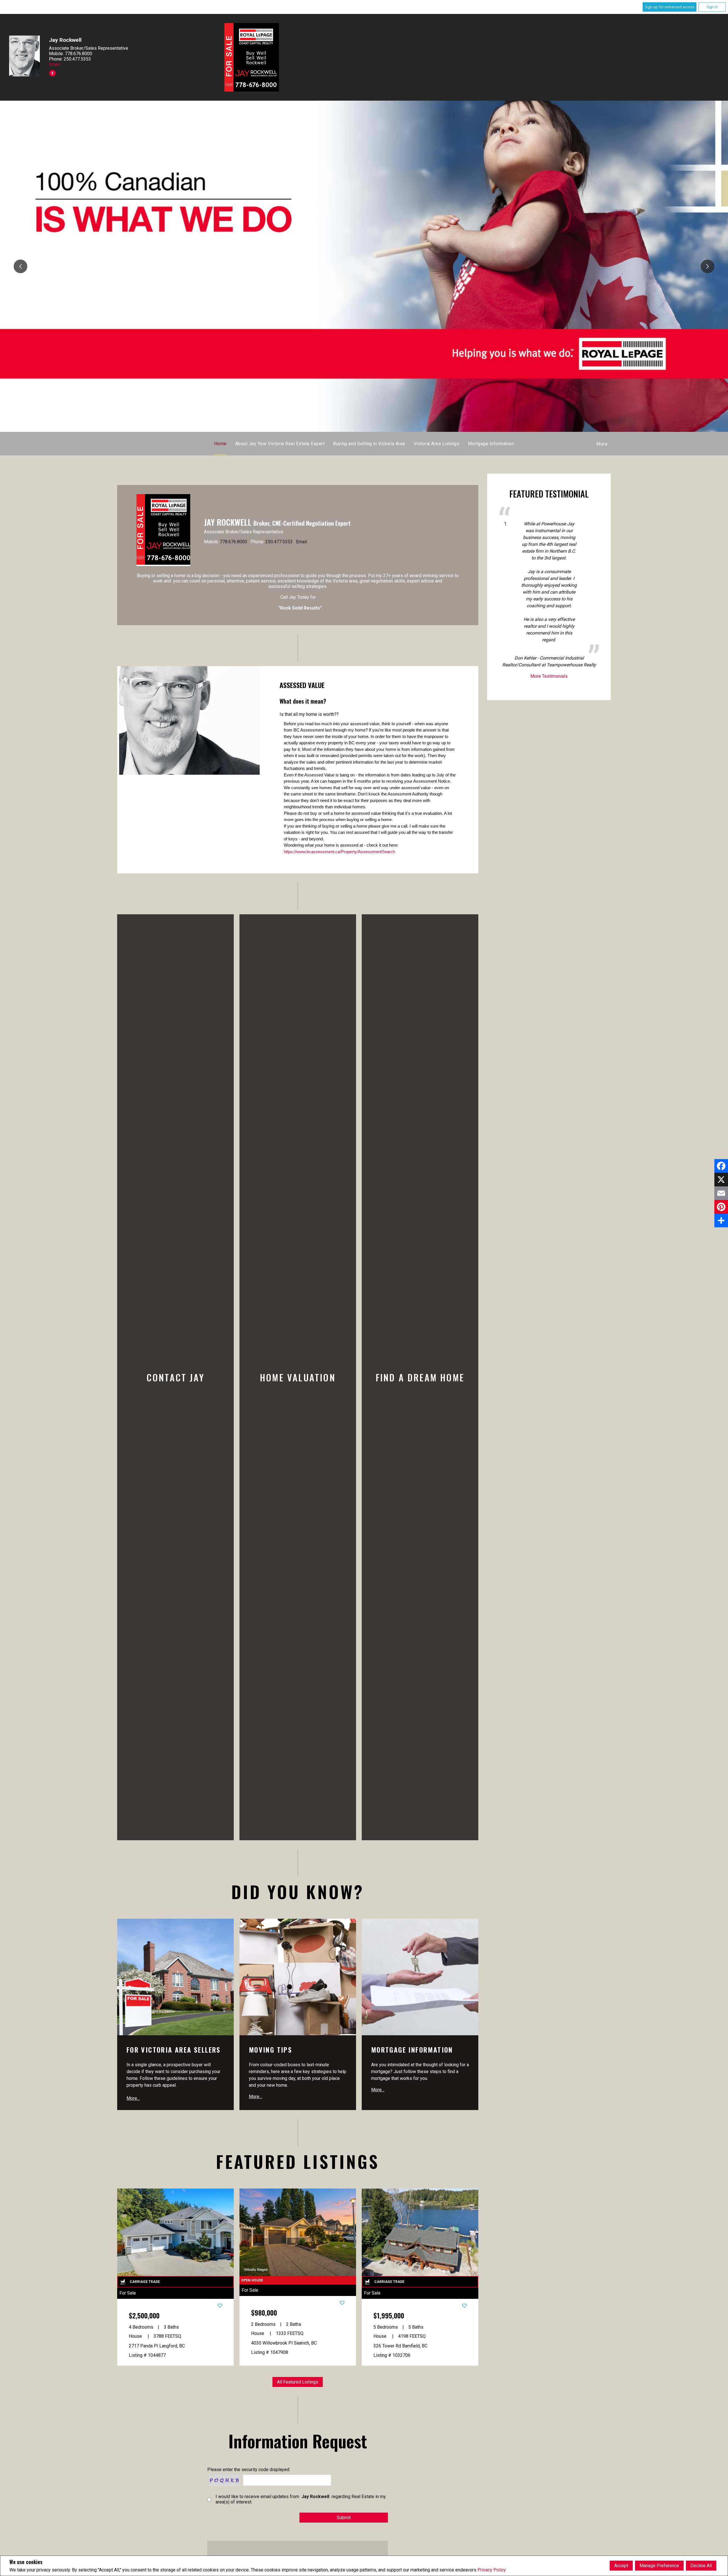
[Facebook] (721, 1166)
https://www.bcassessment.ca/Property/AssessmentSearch (339, 850)
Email (54, 64)
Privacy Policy (492, 2570)
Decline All (701, 2566)
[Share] (721, 1220)
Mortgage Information (491, 443)
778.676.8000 (233, 541)
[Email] (721, 1193)
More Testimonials (549, 675)
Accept (621, 2566)
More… (133, 2097)
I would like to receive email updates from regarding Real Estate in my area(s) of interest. (301, 2498)
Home (220, 443)
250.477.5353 (279, 541)
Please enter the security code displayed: (249, 2468)
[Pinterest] (721, 1207)
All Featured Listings (298, 2381)
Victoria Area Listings (437, 443)
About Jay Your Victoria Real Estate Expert (280, 443)
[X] (721, 1180)
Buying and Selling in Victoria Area (369, 443)
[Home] (252, 57)
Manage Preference (659, 2566)
